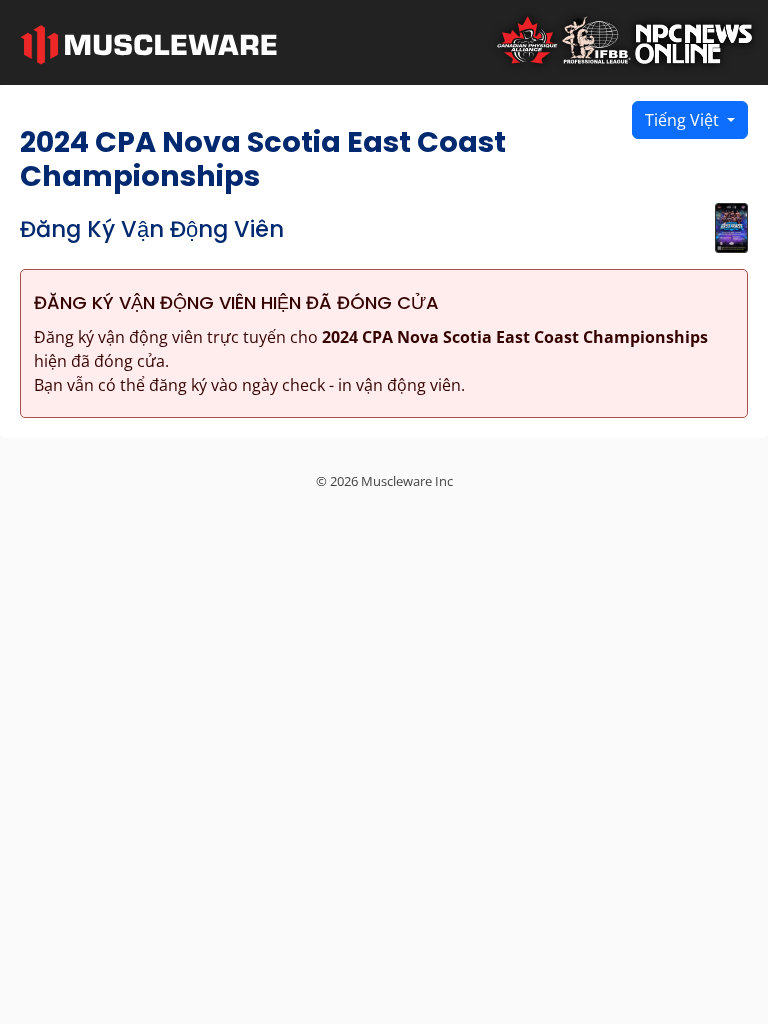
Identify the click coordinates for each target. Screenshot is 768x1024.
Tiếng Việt (684, 120)
